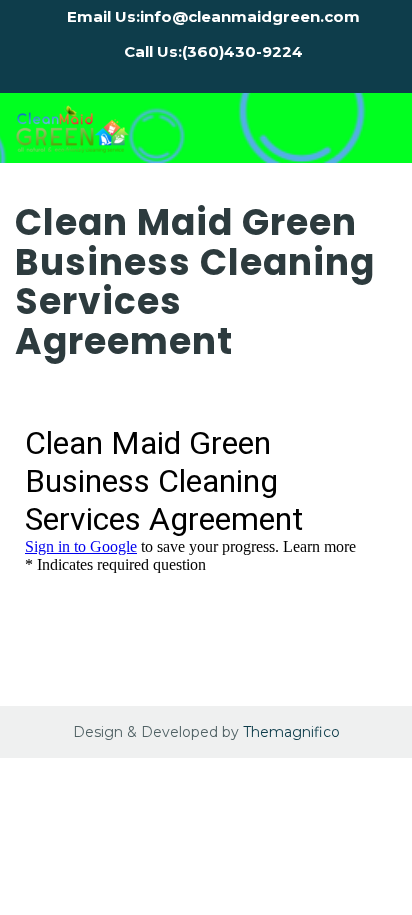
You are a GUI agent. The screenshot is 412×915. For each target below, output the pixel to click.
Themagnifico (289, 732)
